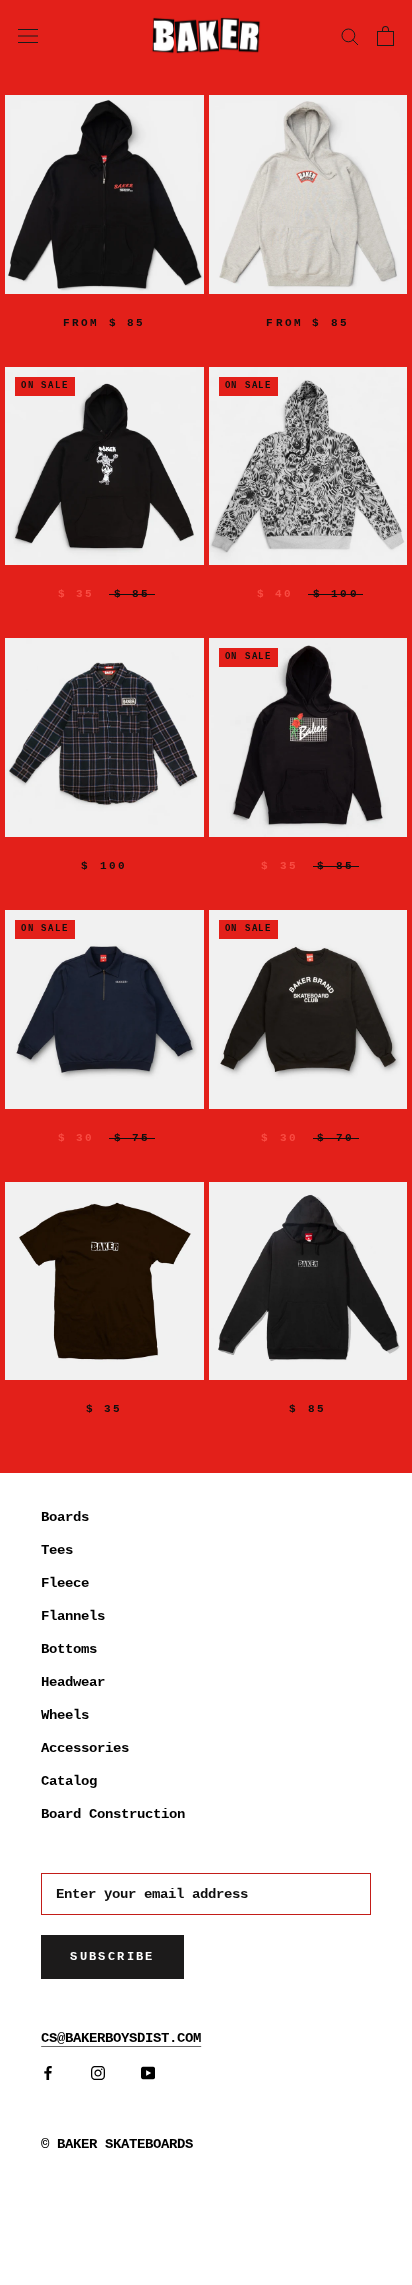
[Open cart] (385, 36)
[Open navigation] (28, 35)
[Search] (350, 35)
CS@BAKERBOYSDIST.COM (121, 2038)
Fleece (65, 1583)
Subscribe (112, 1957)
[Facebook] (48, 2072)
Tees (57, 1550)
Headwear (73, 1682)
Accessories (85, 1748)
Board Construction (113, 1814)
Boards (65, 1517)
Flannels (73, 1616)
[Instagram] (98, 2072)
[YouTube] (148, 2072)
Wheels (65, 1715)
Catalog (69, 1781)
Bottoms (69, 1649)
